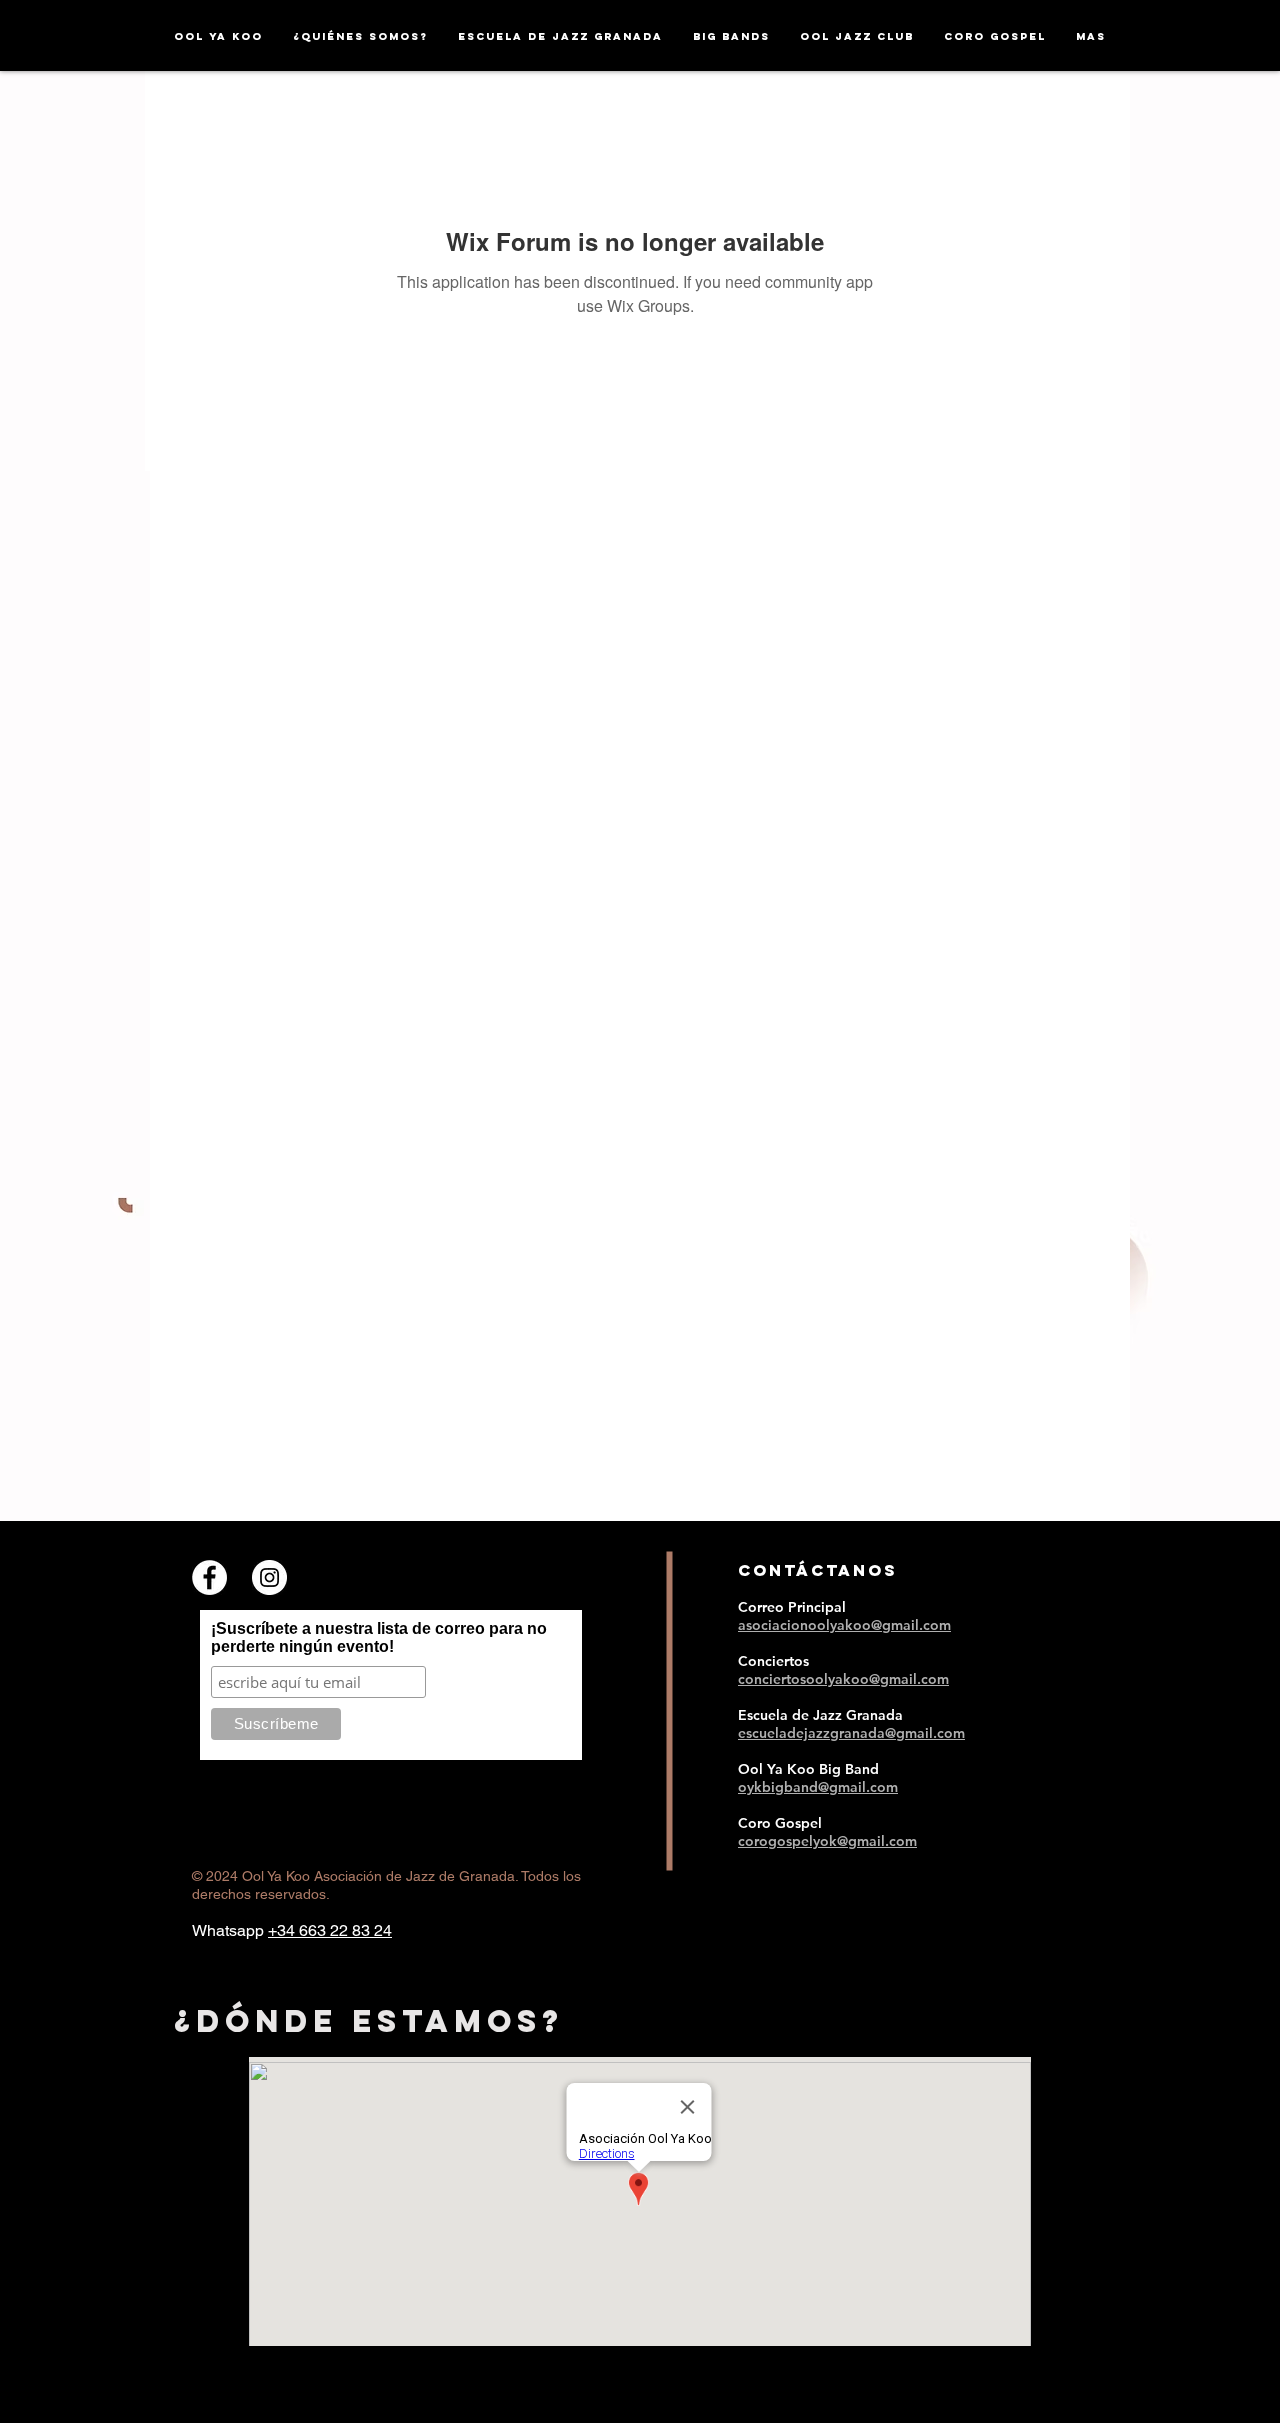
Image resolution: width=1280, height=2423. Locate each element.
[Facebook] (209, 1577)
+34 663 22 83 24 (330, 1930)
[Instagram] (269, 1577)
